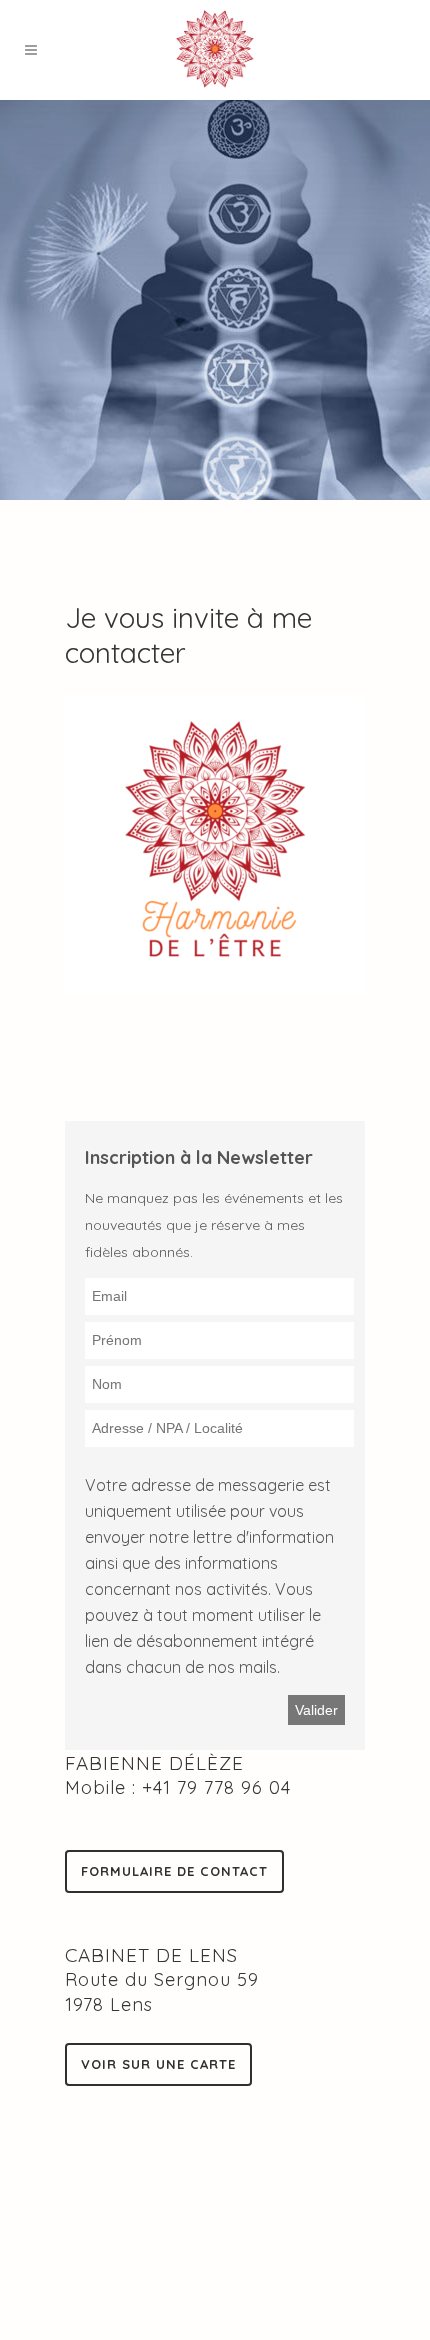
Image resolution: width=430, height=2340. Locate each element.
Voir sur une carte (158, 2064)
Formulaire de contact (174, 1871)
